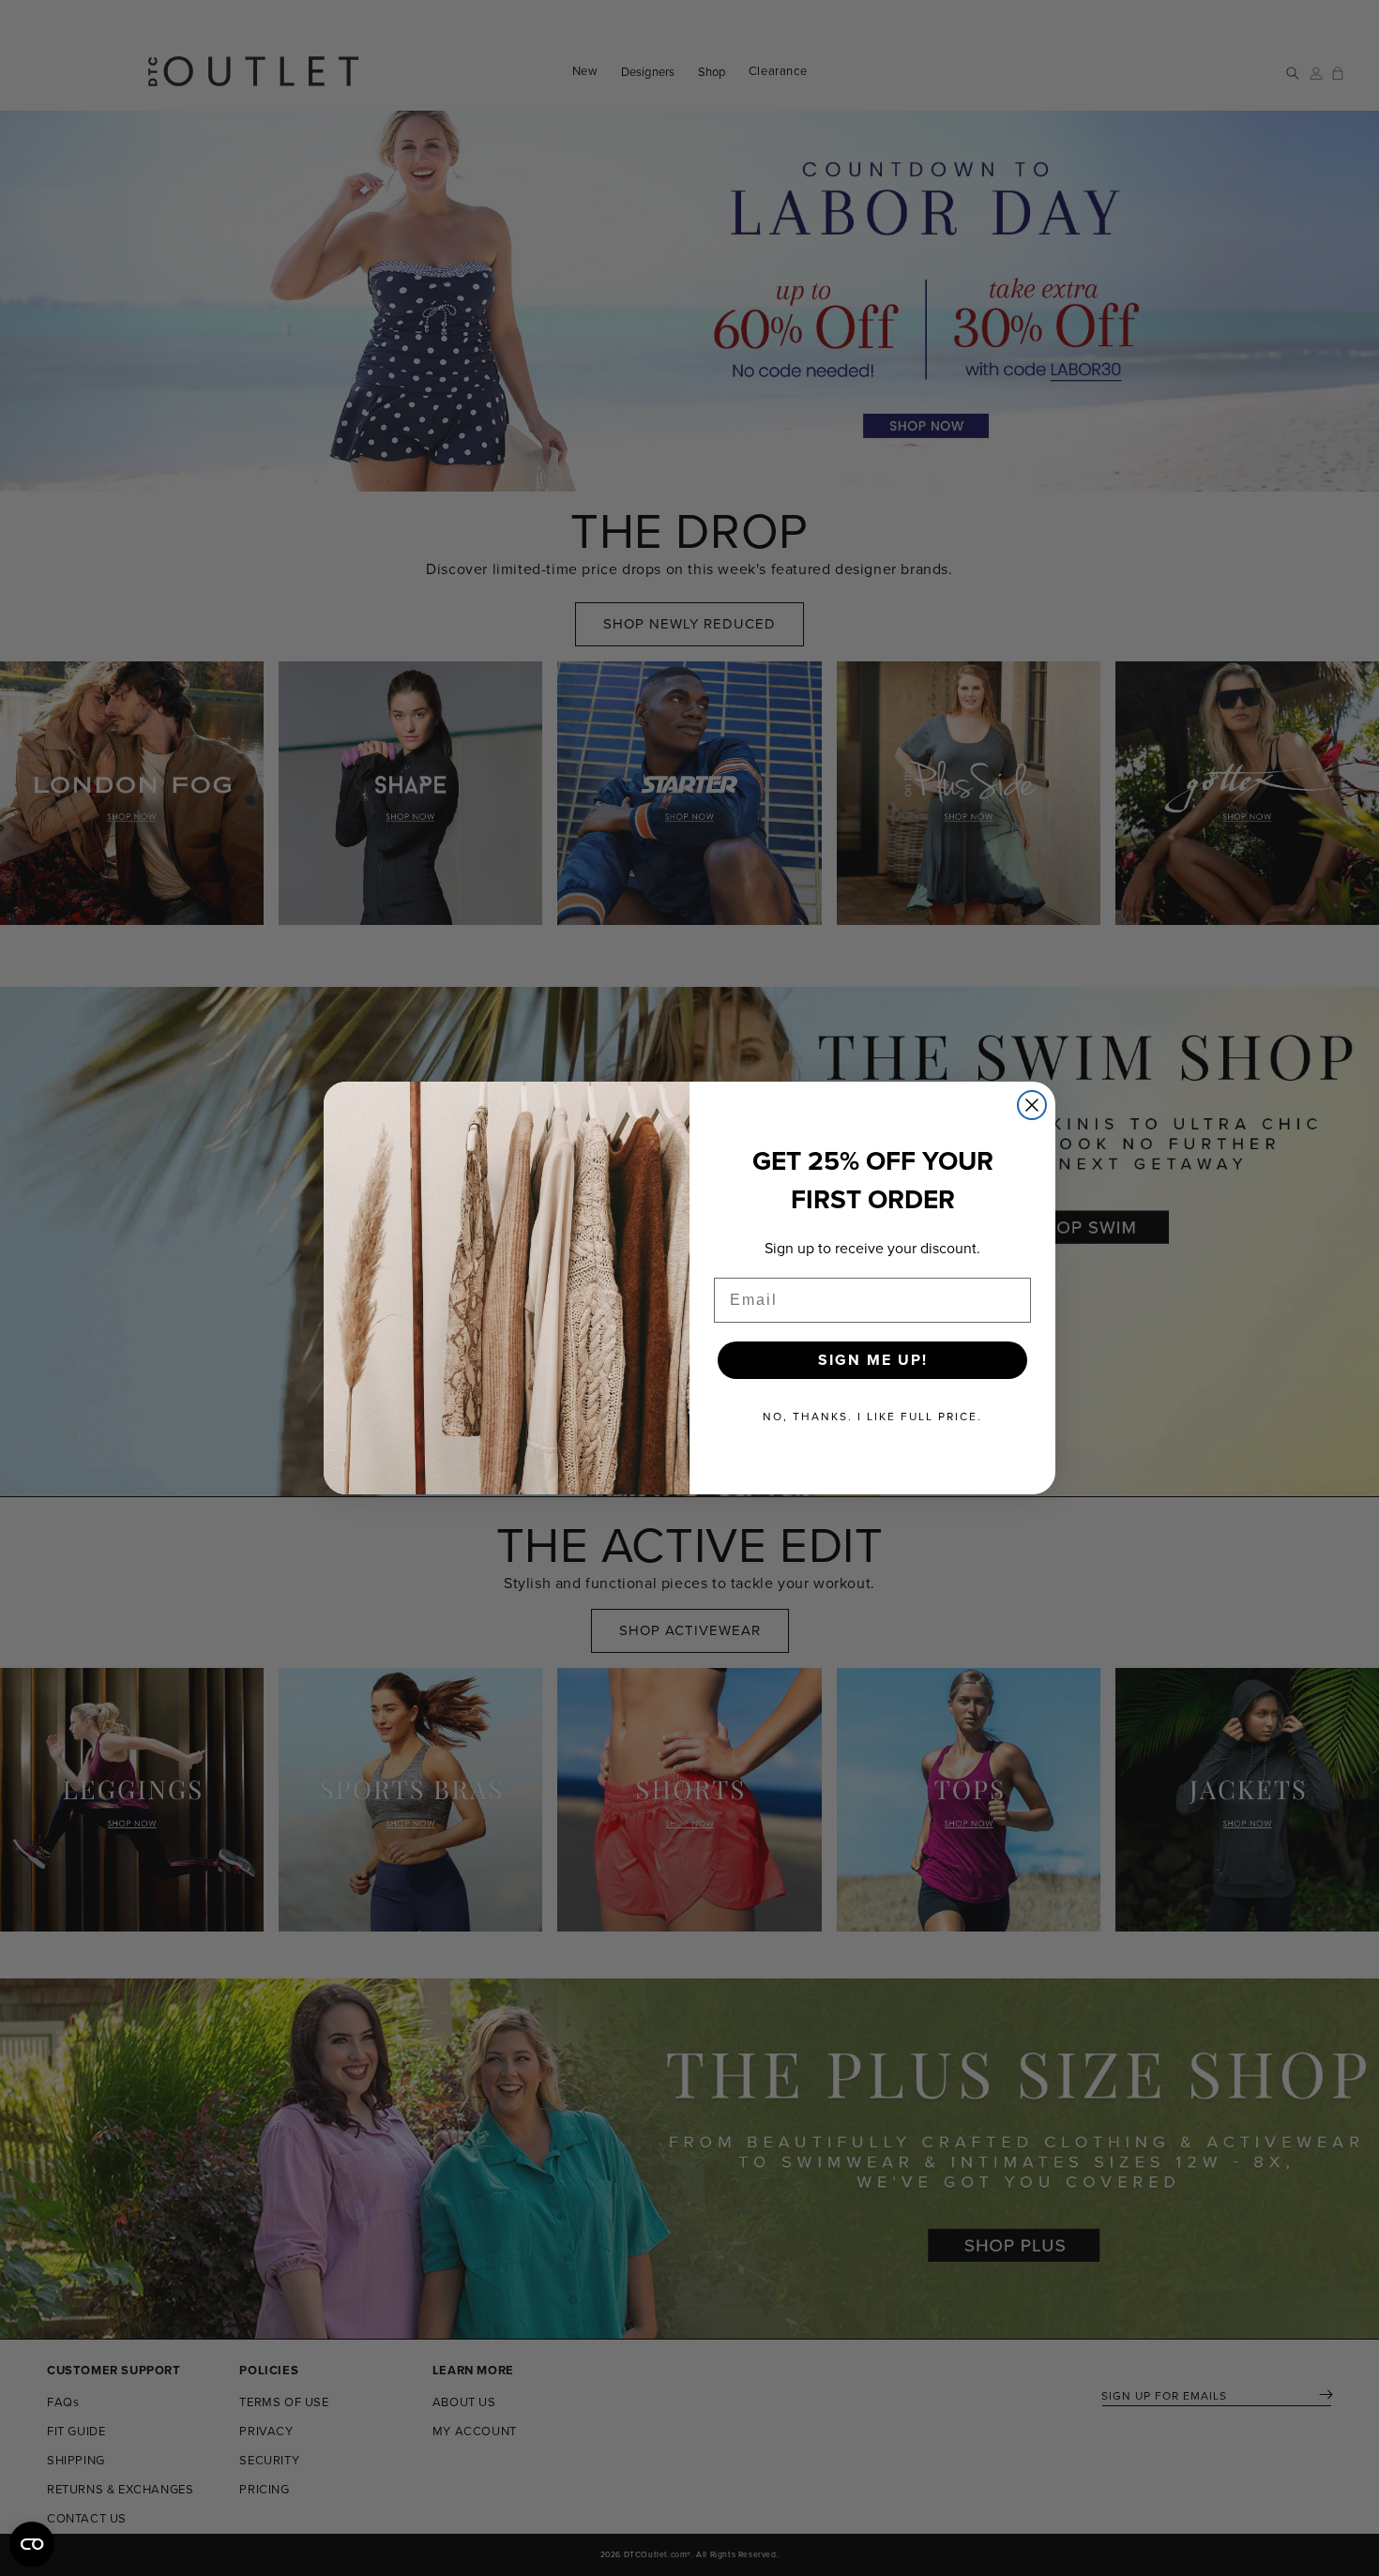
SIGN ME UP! (873, 1360)
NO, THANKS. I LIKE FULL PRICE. (872, 1417)
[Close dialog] (1032, 1105)
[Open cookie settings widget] (32, 2544)
